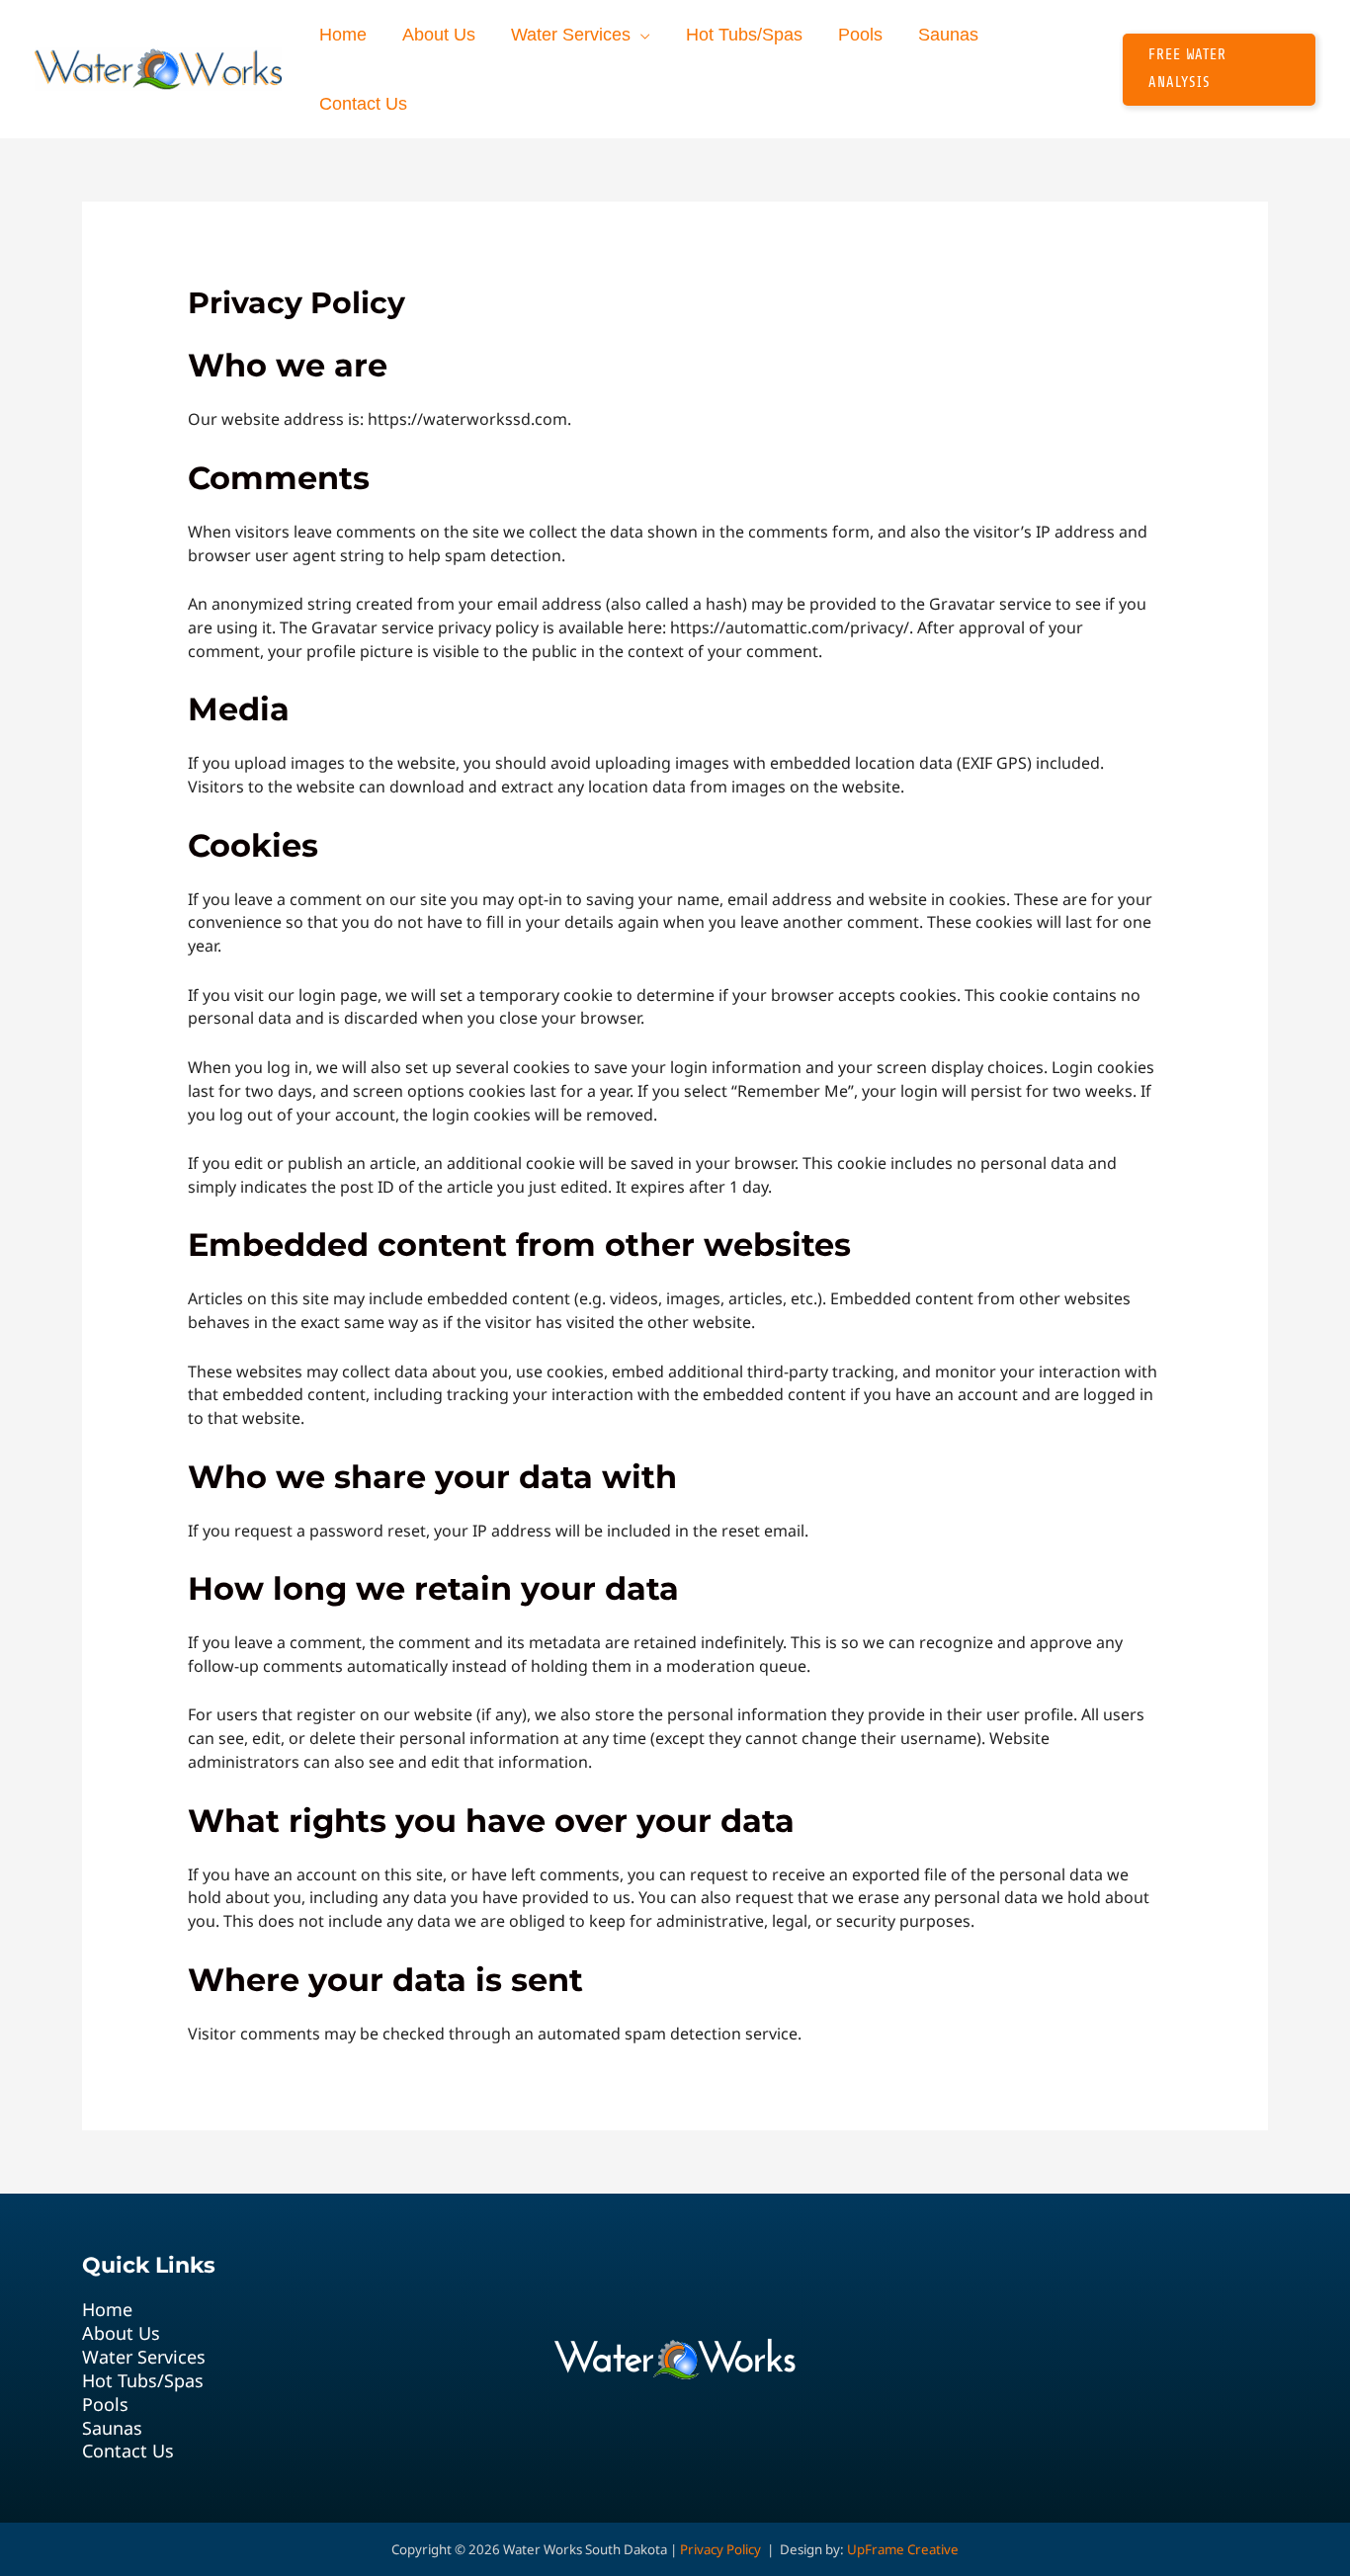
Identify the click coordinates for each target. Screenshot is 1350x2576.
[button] (640, 35)
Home (107, 2310)
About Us (121, 2333)
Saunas (112, 2428)
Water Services (144, 2357)
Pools (105, 2405)
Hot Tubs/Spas (143, 2381)
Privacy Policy (720, 2549)
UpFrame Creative (903, 2549)
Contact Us (128, 2451)
